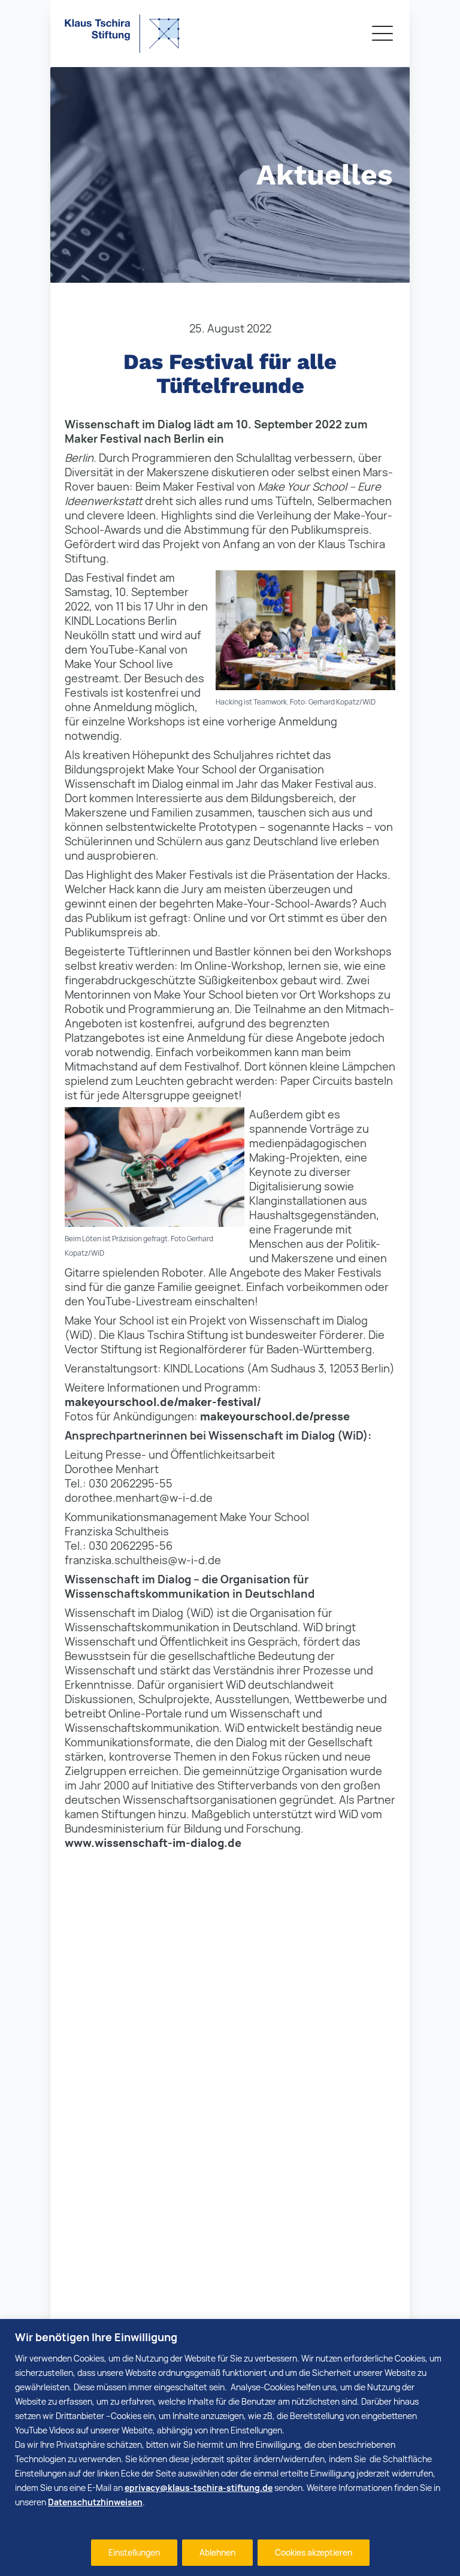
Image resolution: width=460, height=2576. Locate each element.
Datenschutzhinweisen (95, 2502)
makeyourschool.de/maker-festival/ (163, 1402)
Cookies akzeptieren (314, 2552)
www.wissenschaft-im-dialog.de (153, 1843)
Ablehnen (217, 2552)
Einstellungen (134, 2552)
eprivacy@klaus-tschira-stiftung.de (199, 2488)
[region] (230, 2447)
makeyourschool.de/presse (275, 1416)
